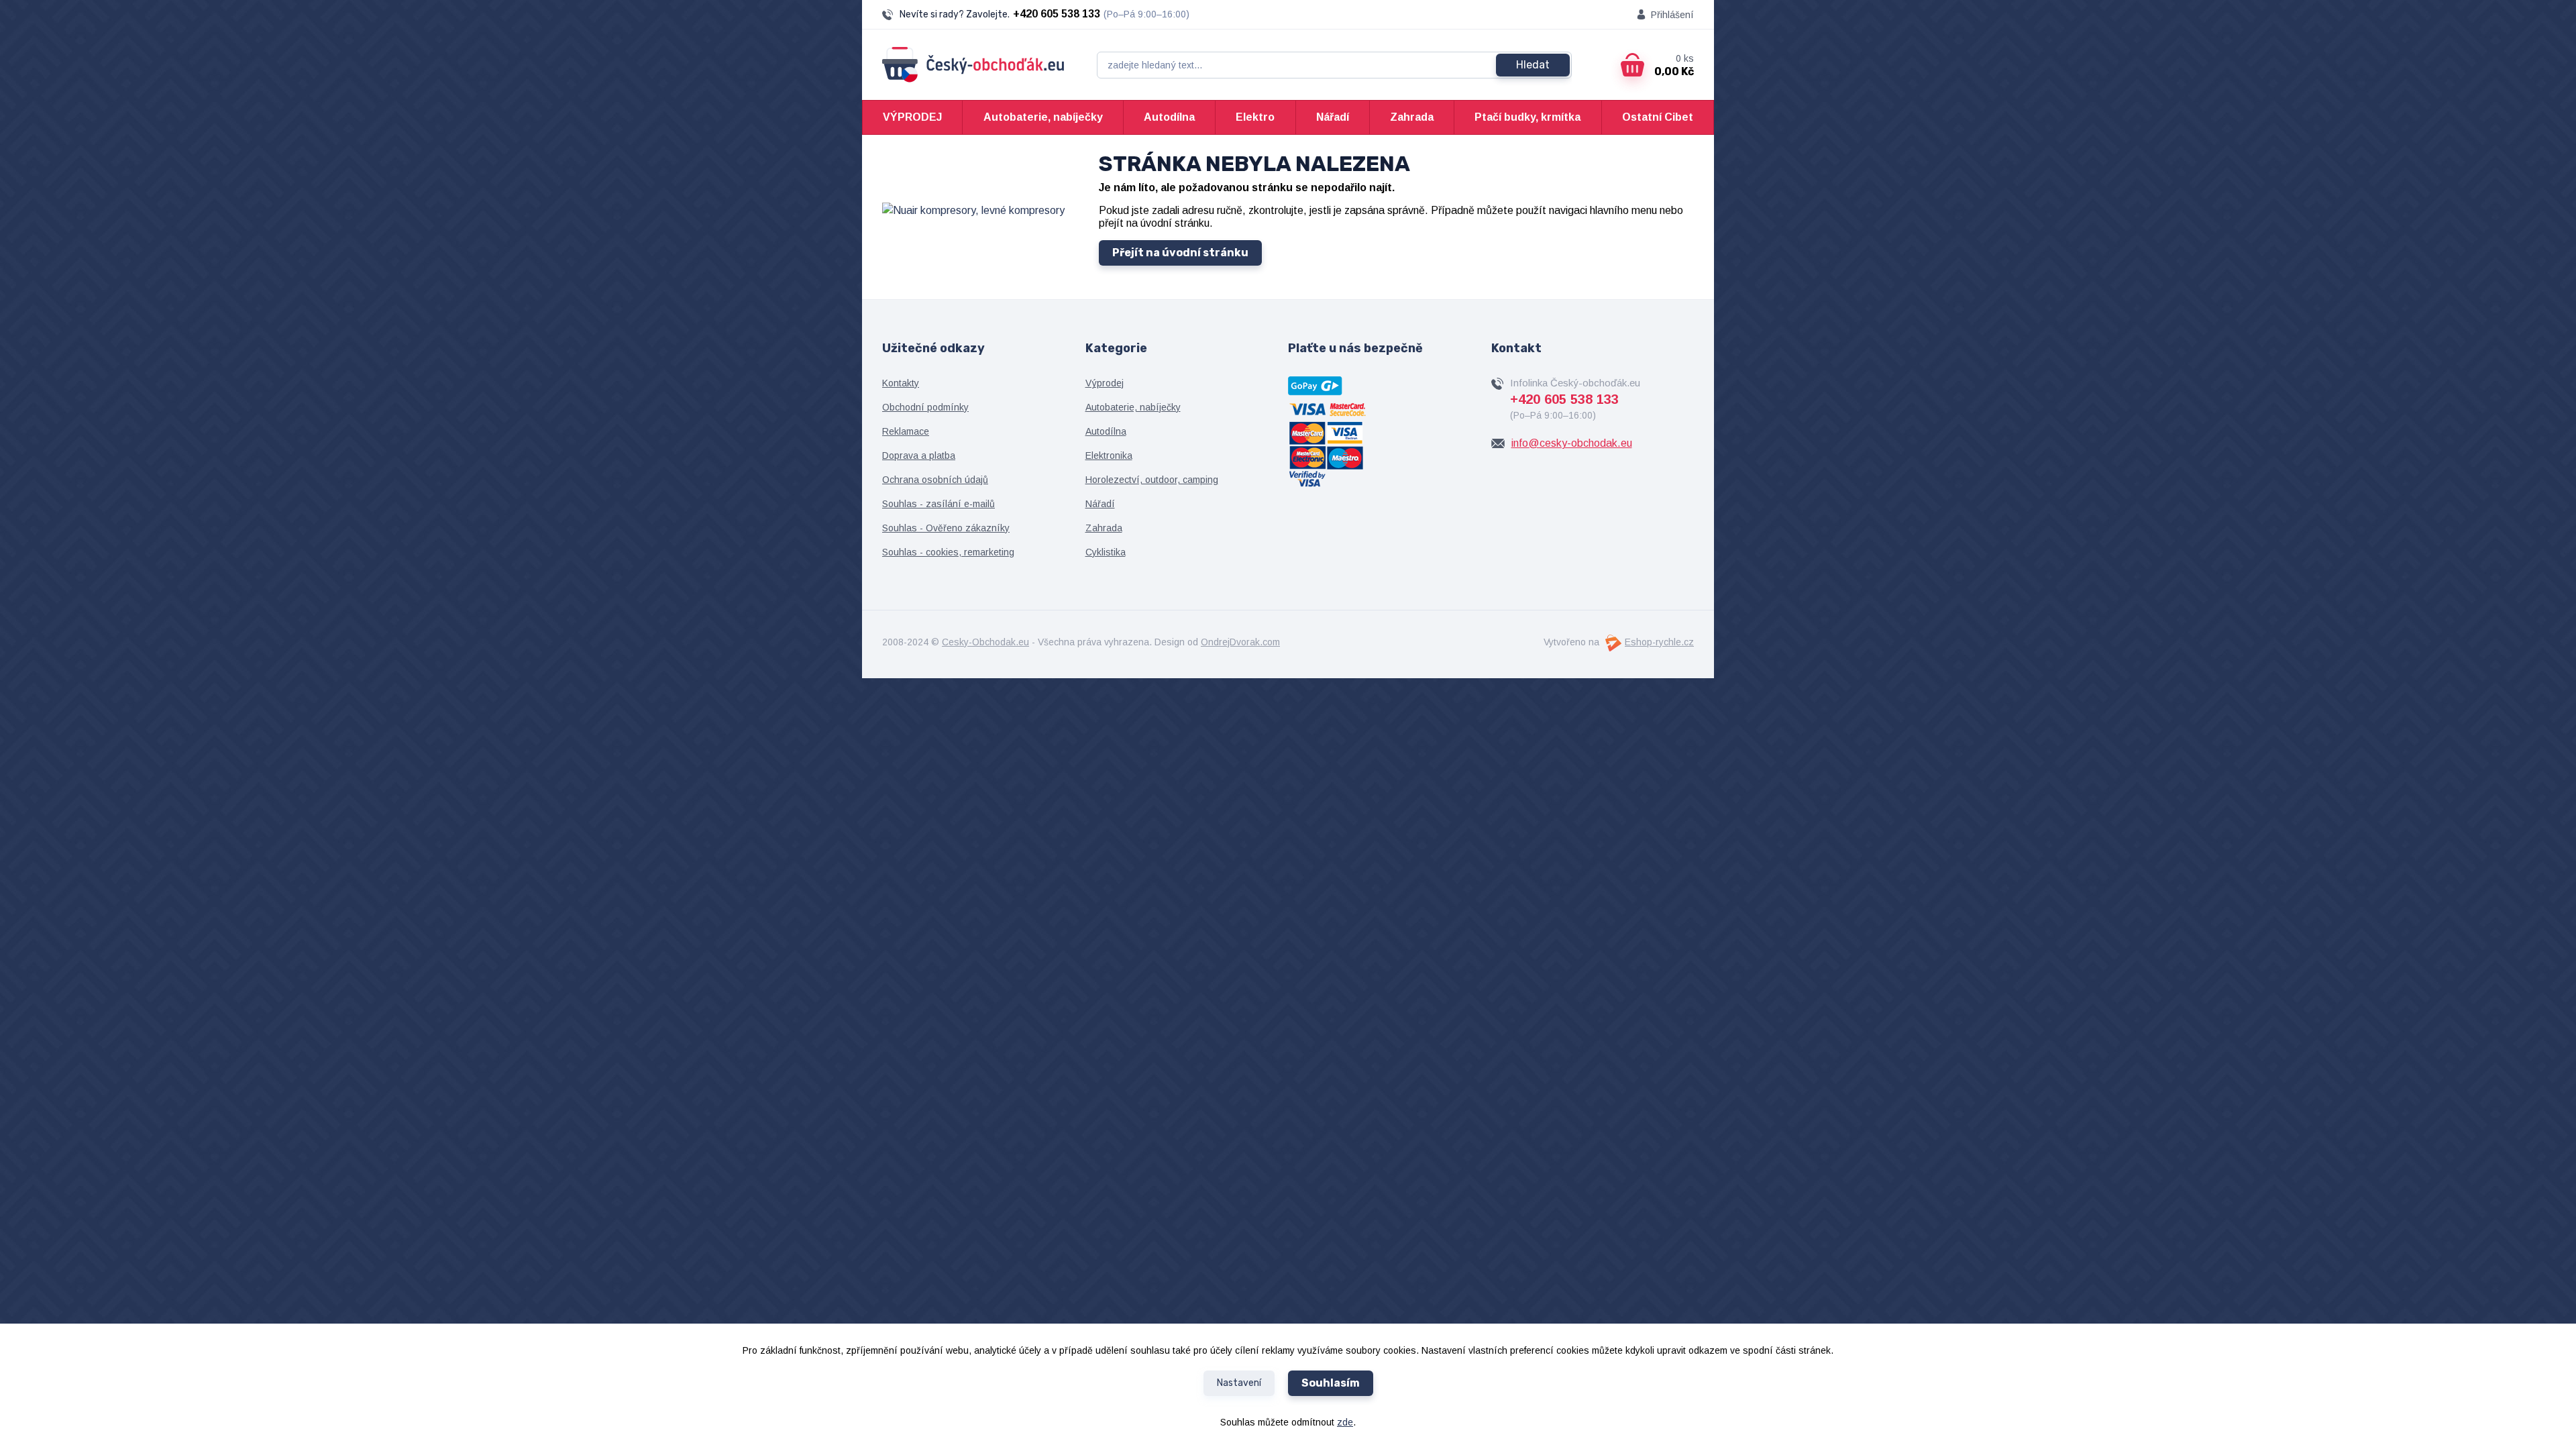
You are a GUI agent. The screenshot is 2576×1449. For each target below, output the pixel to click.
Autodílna (1169, 117)
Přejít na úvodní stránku (1180, 253)
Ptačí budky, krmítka (1527, 117)
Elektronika (1109, 455)
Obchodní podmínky (925, 407)
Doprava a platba (919, 455)
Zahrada (1412, 117)
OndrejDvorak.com (1240, 642)
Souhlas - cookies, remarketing (948, 552)
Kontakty (901, 383)
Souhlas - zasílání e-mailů (938, 504)
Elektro (1255, 117)
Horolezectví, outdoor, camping (1152, 480)
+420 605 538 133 (1057, 14)
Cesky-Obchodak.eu (985, 642)
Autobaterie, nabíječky (1043, 117)
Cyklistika (1106, 552)
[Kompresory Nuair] (973, 210)
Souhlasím (1331, 1383)
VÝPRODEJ (912, 117)
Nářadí (1333, 117)
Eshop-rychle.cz (1659, 642)
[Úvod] (973, 65)
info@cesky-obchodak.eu (1572, 443)
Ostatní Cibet (1658, 117)
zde (1345, 1422)
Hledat (1533, 65)
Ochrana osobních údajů (935, 480)
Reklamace (906, 431)
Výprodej (1105, 383)
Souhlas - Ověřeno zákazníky (946, 528)
